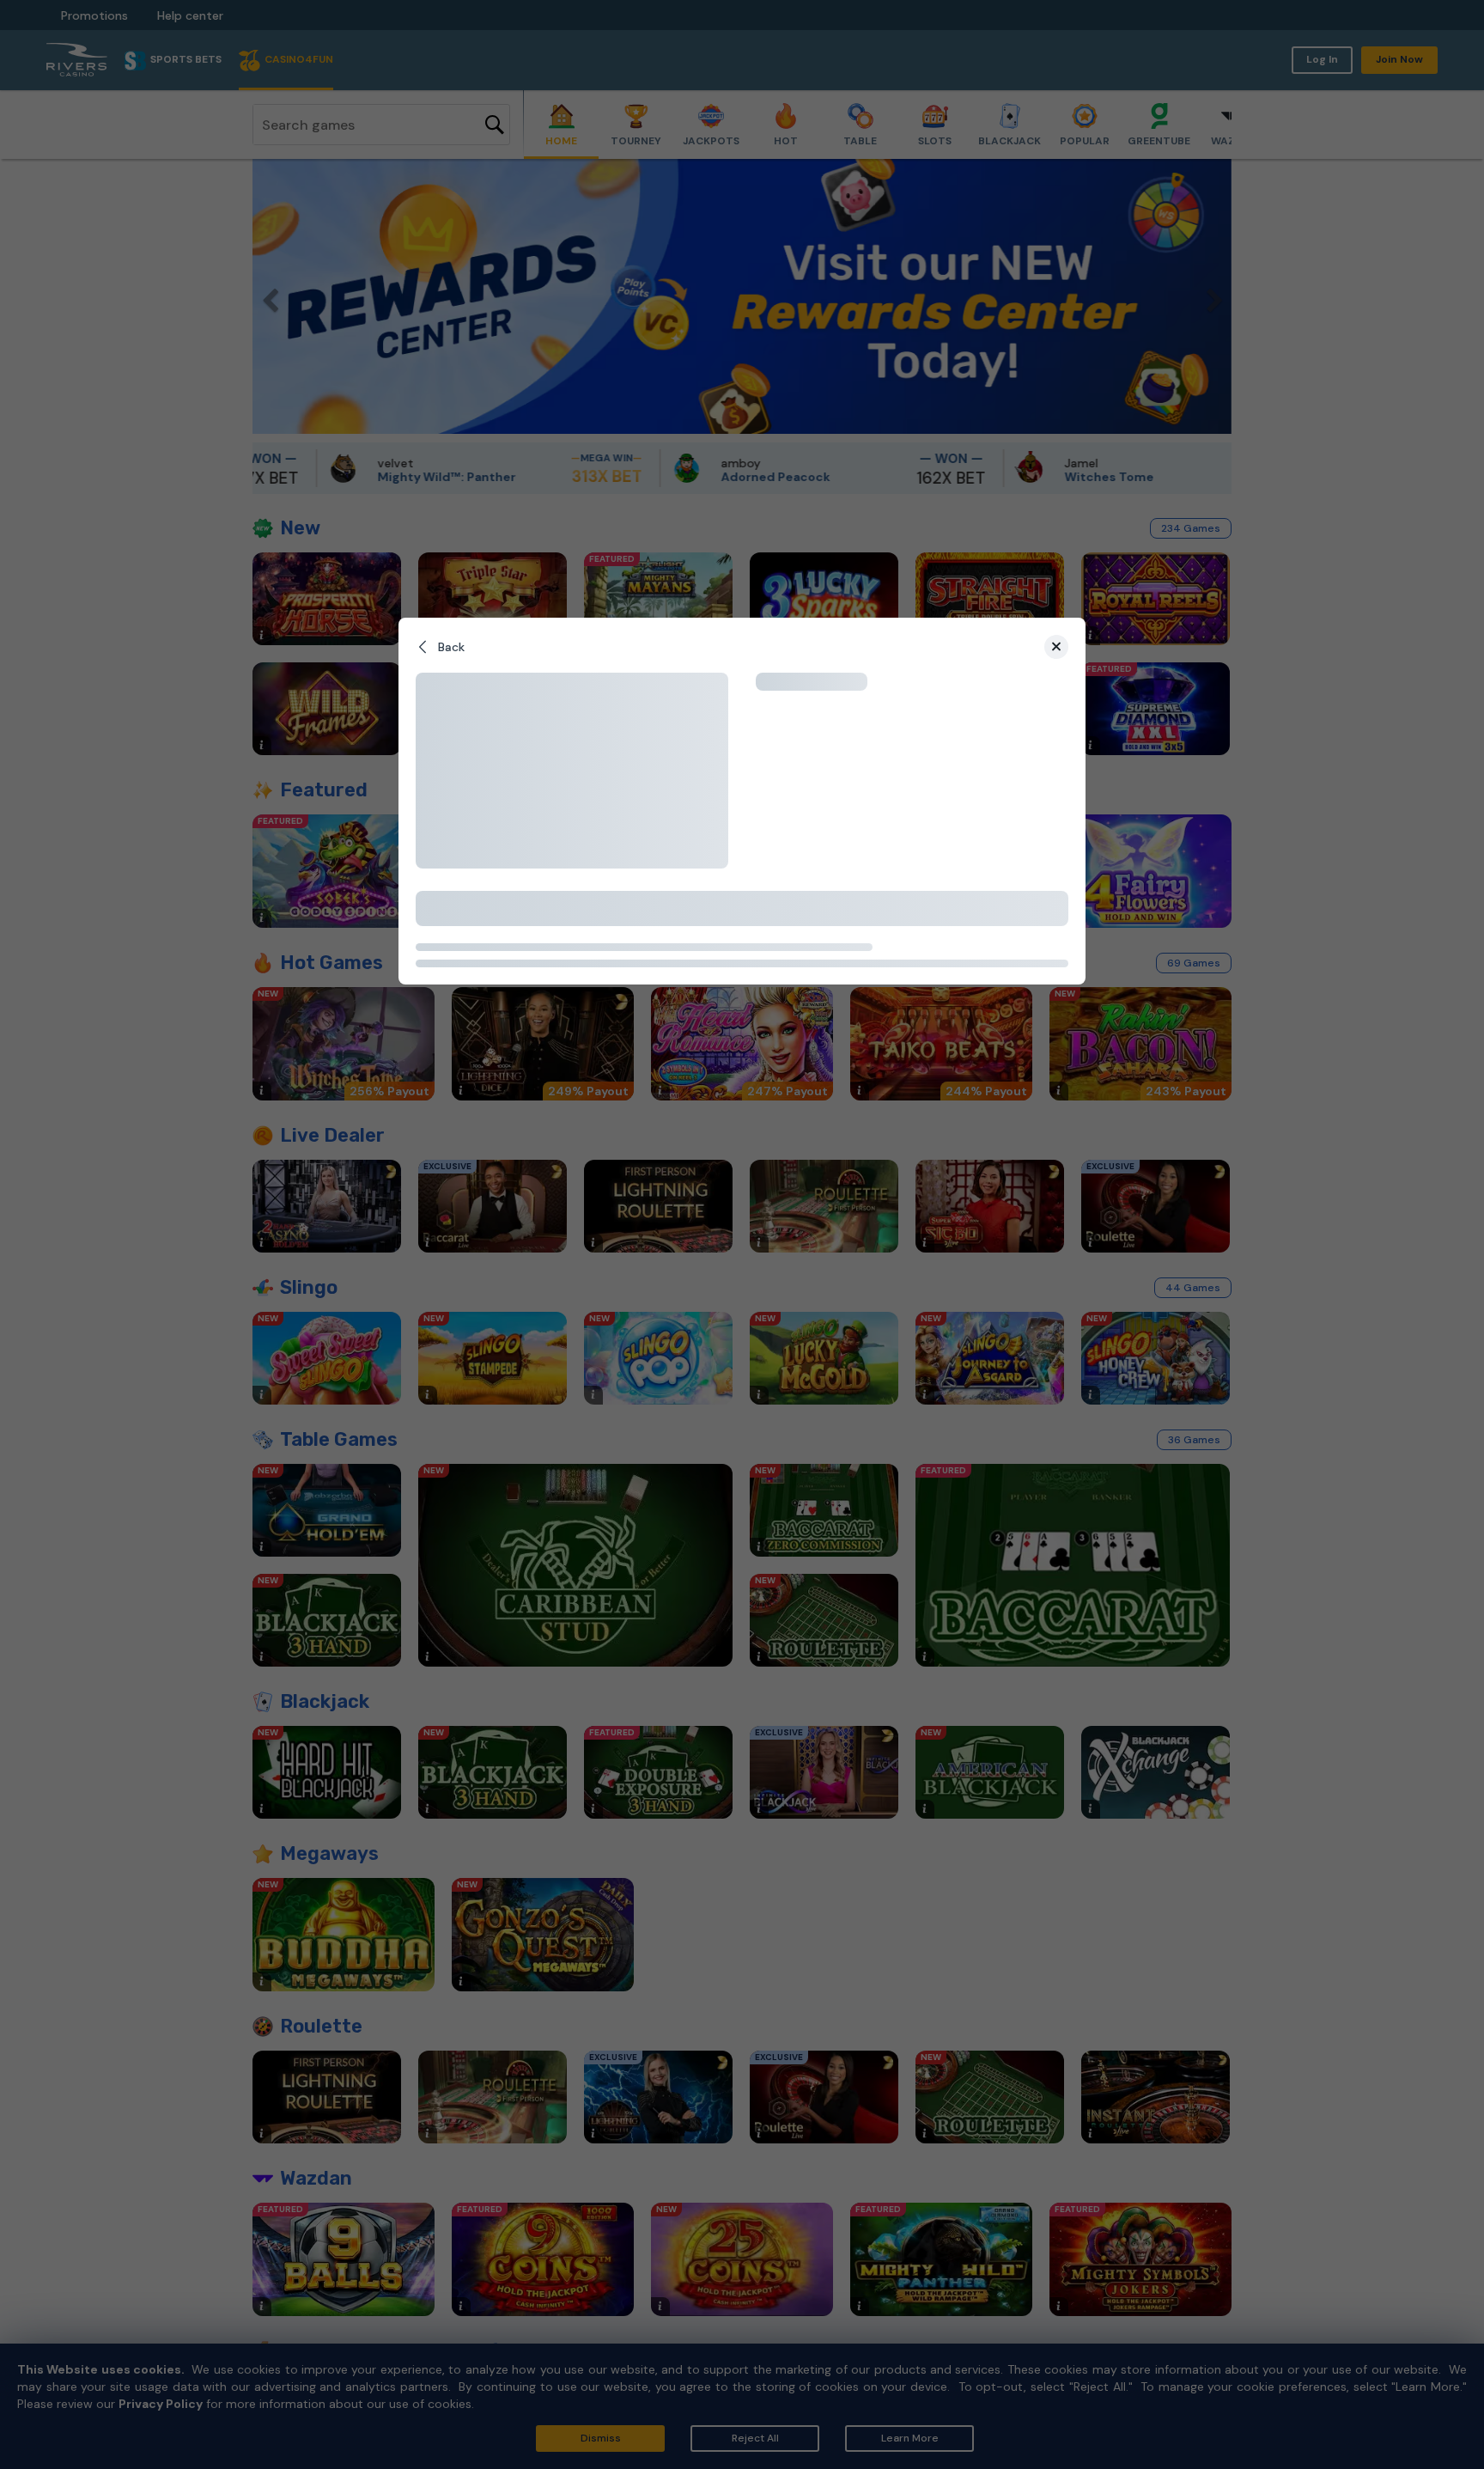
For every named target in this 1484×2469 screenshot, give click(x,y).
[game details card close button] (1056, 647)
